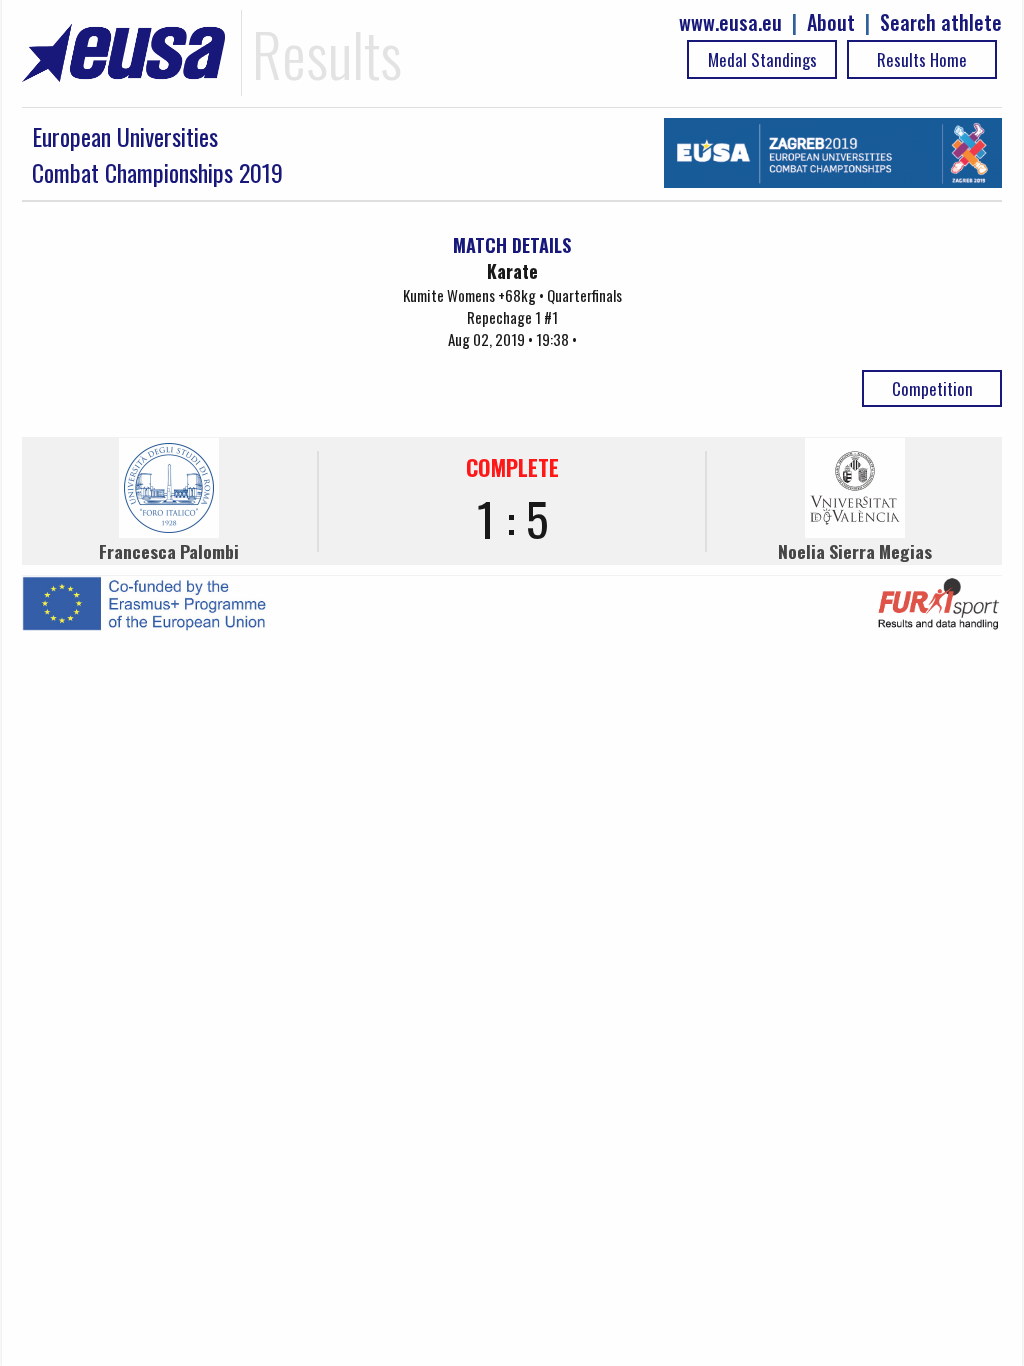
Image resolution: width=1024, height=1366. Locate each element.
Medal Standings (762, 59)
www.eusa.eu (730, 22)
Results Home (922, 59)
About (831, 22)
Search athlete (941, 22)
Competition (932, 388)
